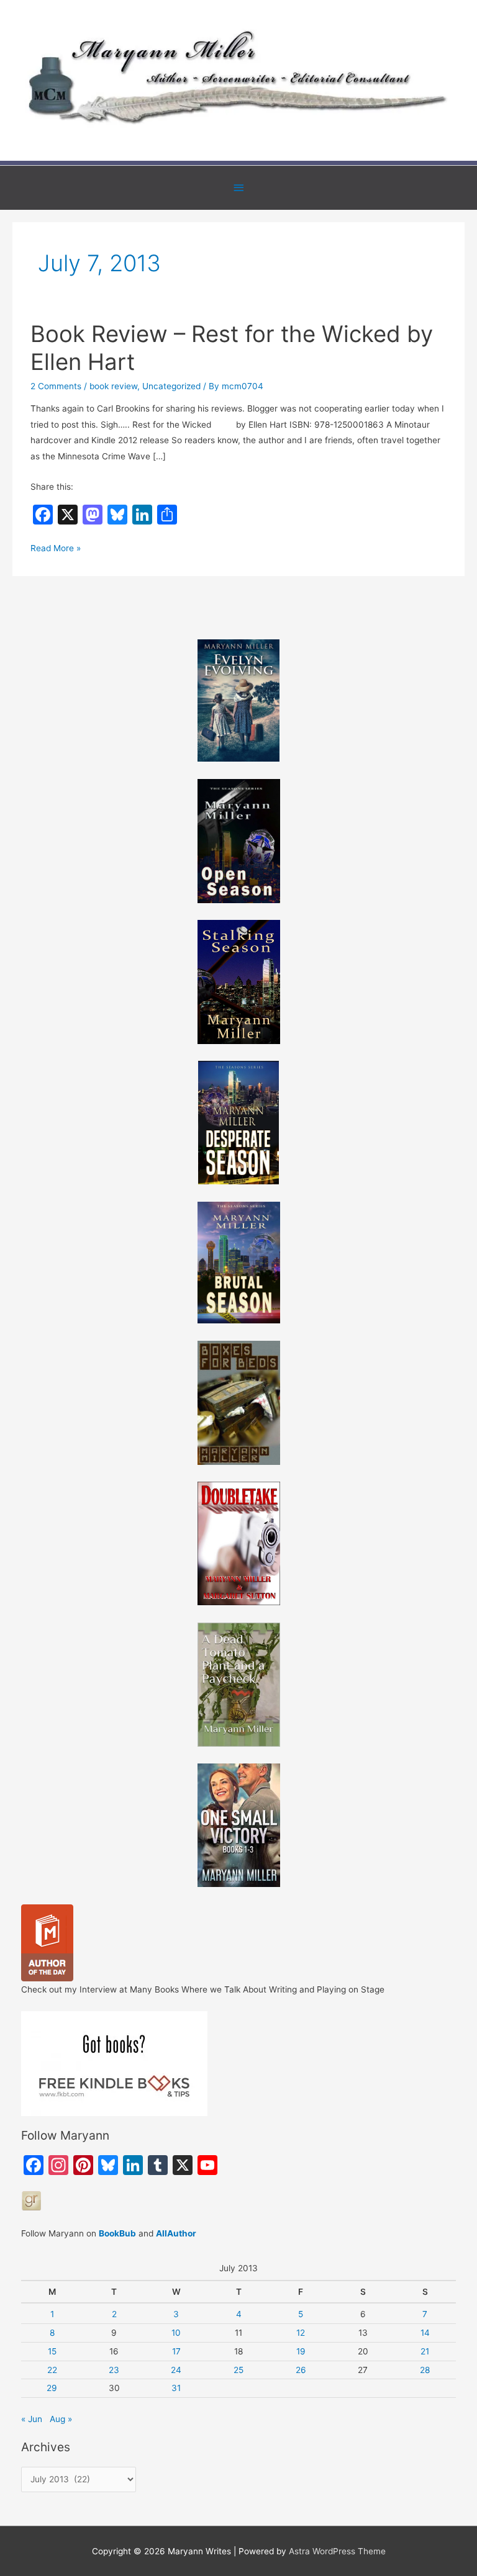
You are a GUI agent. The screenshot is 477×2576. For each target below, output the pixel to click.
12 (301, 2333)
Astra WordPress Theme (337, 2551)
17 (176, 2351)
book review (113, 386)
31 (176, 2388)
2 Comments (56, 386)
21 (425, 2351)
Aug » (61, 2419)
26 (301, 2370)
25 (238, 2370)
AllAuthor (176, 2233)
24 (176, 2370)
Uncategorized (171, 386)
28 (425, 2370)
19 (301, 2351)
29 (52, 2388)
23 (114, 2370)
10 (176, 2333)
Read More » (56, 549)
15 (52, 2351)
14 (425, 2333)
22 (52, 2370)
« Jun (32, 2419)
